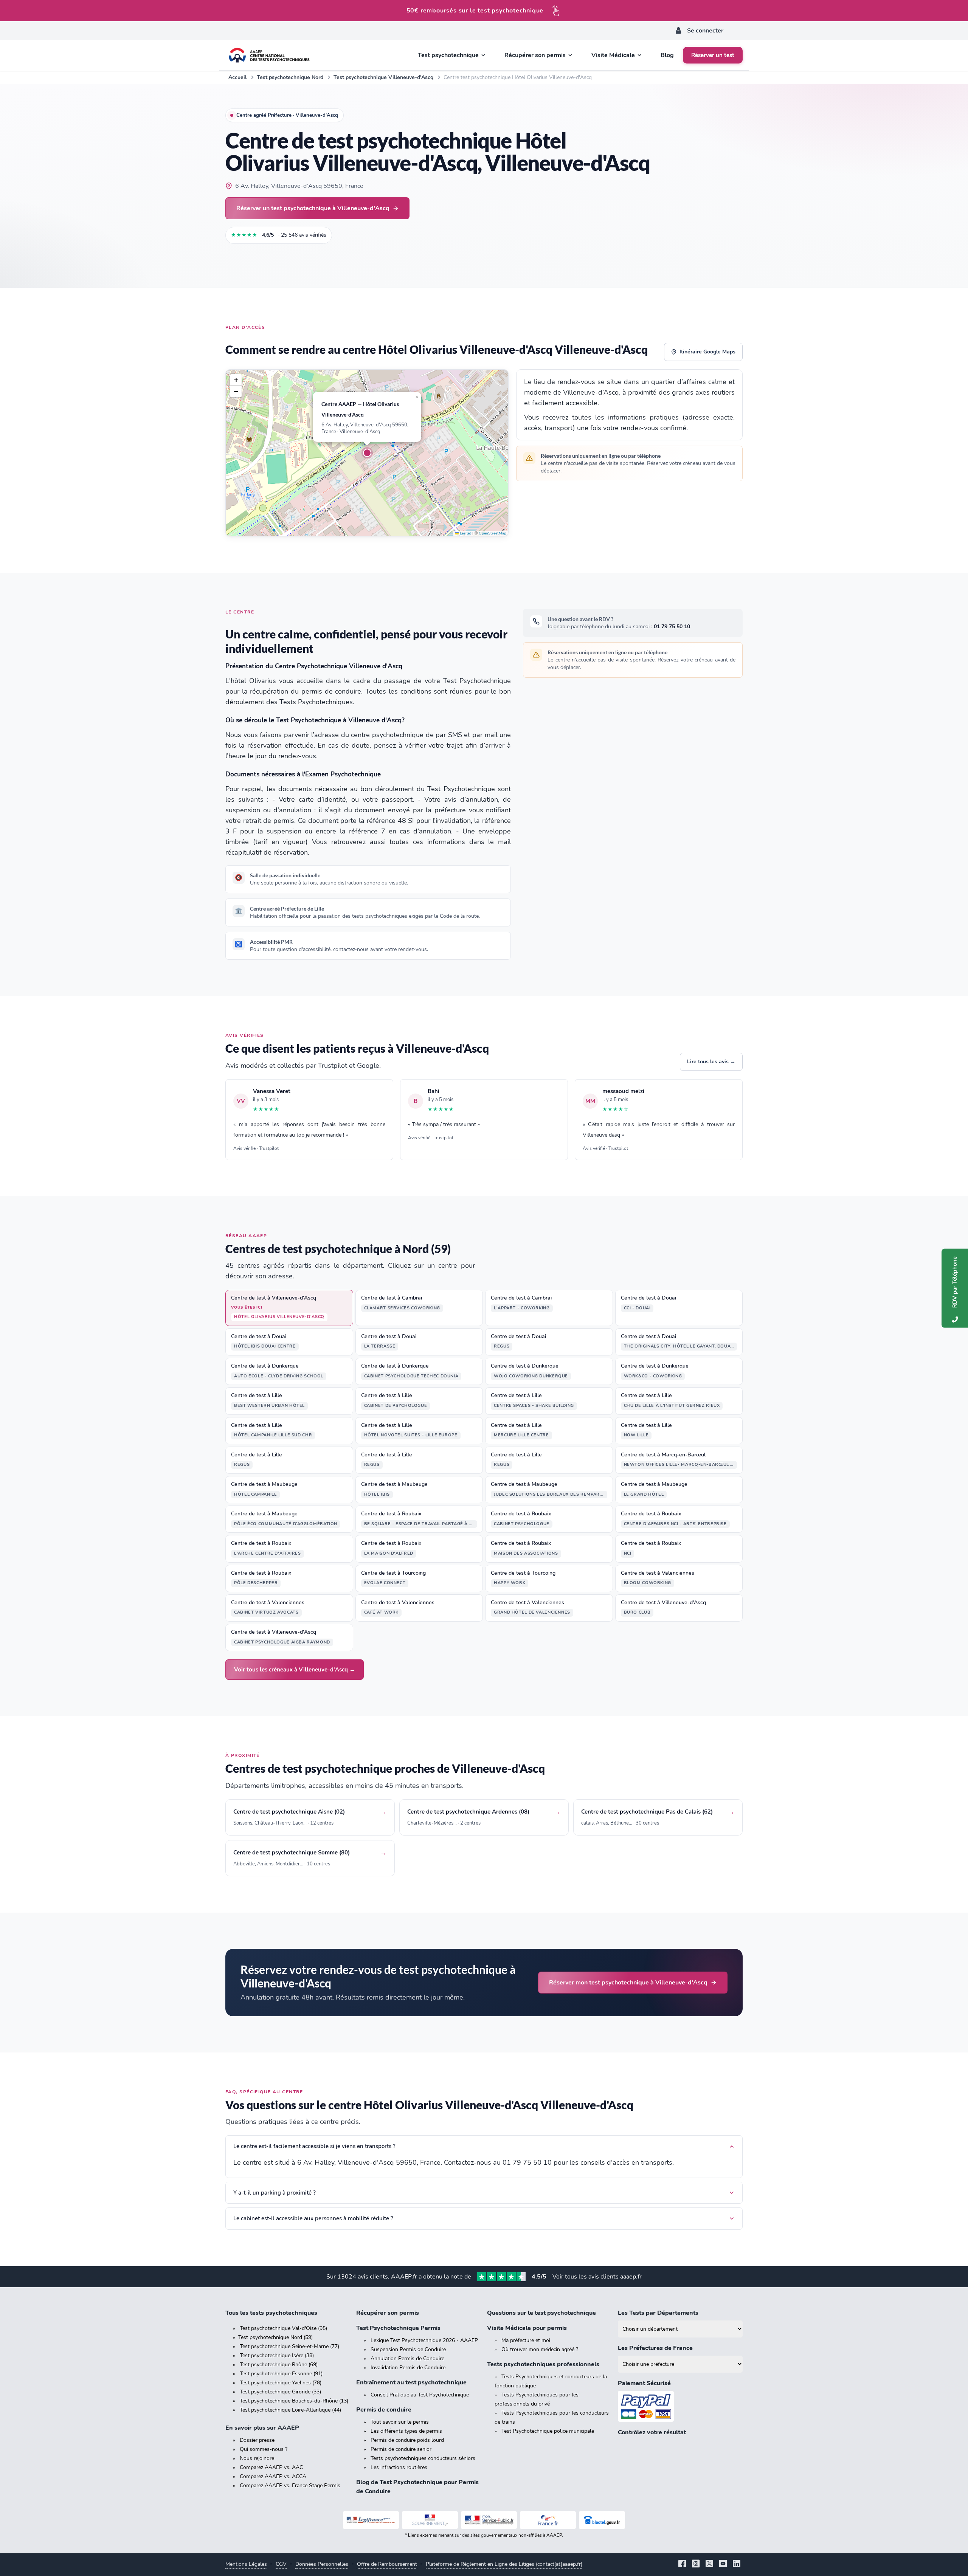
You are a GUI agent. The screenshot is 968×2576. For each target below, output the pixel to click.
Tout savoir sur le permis (400, 2422)
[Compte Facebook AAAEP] (682, 2564)
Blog (667, 55)
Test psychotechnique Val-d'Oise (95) (283, 2328)
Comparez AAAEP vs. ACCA (273, 2476)
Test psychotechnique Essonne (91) (281, 2374)
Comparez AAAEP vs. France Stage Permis (290, 2485)
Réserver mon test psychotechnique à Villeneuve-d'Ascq (628, 1982)
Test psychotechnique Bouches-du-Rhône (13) (294, 2401)
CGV (281, 2564)
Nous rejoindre (257, 2458)
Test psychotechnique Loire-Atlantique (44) (290, 2410)
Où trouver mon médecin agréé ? (540, 2349)
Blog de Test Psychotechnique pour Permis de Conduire (417, 2487)
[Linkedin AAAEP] (737, 2564)
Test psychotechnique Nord (290, 77)
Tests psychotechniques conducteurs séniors (423, 2458)
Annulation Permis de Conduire (407, 2358)
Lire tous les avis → (711, 1062)
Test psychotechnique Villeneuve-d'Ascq (383, 77)
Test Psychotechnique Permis (398, 2328)
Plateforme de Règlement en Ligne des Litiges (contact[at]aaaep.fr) (504, 2564)
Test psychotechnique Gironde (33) (280, 2392)
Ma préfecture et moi (526, 2340)
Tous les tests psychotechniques (271, 2313)
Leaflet (465, 533)
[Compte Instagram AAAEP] (696, 2564)
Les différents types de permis (406, 2431)
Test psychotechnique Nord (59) (275, 2337)
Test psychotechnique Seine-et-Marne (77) (289, 2346)
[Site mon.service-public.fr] (489, 2520)
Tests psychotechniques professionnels (543, 2364)
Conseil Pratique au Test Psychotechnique (420, 2395)
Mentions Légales (246, 2564)
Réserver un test (713, 55)
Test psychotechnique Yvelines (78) (281, 2383)
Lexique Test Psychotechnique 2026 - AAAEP (424, 2340)
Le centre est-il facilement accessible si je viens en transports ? (314, 2146)
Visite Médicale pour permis (527, 2328)
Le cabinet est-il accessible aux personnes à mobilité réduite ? (313, 2218)
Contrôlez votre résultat (652, 2432)
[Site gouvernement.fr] (430, 2520)
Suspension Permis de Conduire (408, 2349)
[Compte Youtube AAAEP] (723, 2564)
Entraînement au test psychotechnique (411, 2382)
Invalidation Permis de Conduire (408, 2368)
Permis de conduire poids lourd (407, 2440)
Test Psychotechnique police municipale (548, 2431)
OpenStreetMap (493, 533)
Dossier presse (257, 2440)
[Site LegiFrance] (371, 2520)
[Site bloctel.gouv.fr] (602, 2520)
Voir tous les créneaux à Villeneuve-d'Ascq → (295, 1670)
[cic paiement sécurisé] (680, 2406)
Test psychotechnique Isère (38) (277, 2355)
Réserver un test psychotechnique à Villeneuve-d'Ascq (313, 208)
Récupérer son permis (388, 2313)
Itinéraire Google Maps (707, 352)
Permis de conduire (384, 2410)
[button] (367, 453)
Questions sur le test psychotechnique (541, 2313)
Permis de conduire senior (401, 2449)
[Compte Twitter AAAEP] (709, 2564)
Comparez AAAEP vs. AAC (271, 2467)
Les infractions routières (399, 2467)
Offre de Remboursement (387, 2564)
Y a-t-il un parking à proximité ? (275, 2193)
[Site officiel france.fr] (548, 2520)
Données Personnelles (322, 2564)
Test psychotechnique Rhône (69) (279, 2365)
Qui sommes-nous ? (264, 2449)
